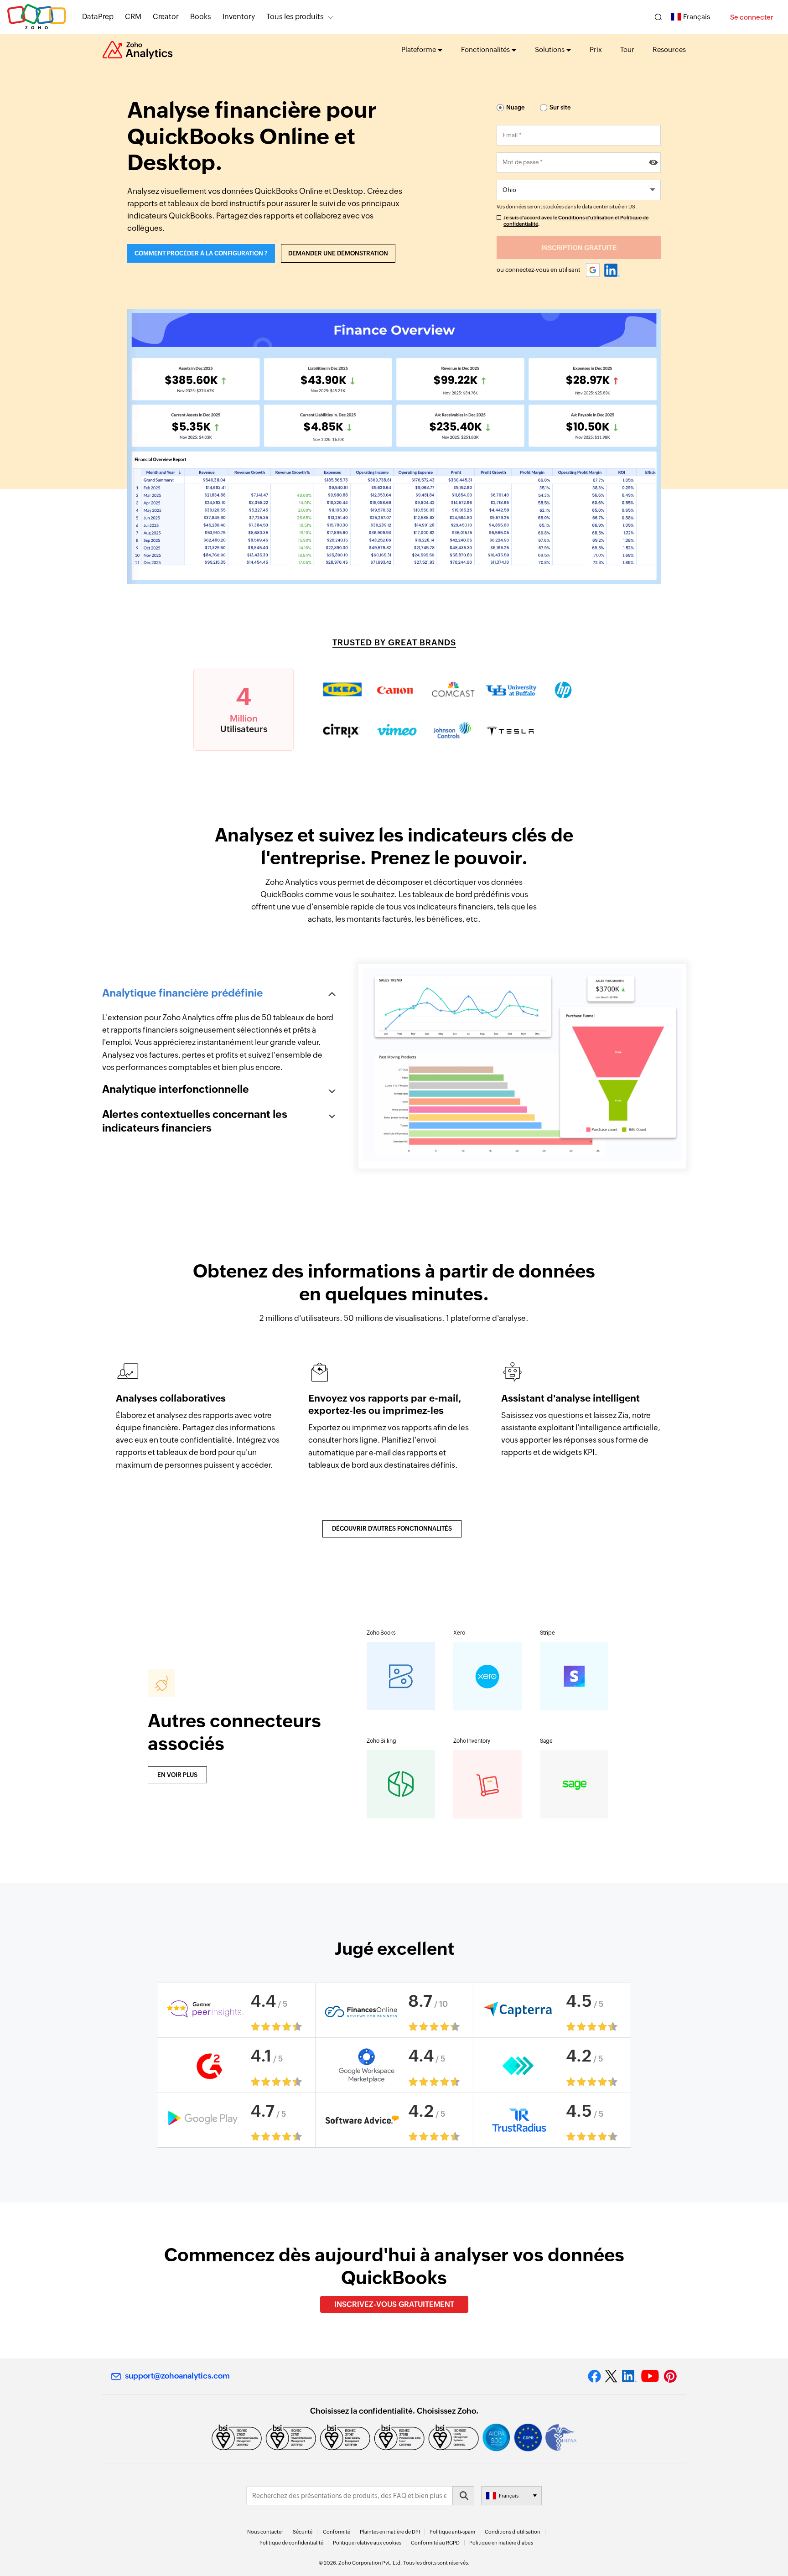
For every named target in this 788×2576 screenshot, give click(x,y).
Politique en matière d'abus (501, 2543)
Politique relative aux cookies (367, 2543)
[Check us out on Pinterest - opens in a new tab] (670, 2376)
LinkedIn (612, 270)
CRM (133, 17)
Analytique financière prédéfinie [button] (183, 993)
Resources (669, 49)
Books (201, 17)
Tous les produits (295, 17)
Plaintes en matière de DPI (390, 2532)
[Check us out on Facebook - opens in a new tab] (594, 2376)
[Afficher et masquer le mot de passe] (653, 163)
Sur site (560, 107)
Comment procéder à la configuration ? (201, 253)
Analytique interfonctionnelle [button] (176, 1089)
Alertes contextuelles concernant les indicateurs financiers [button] (195, 1121)
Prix (596, 49)
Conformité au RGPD (435, 2543)
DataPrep (98, 17)
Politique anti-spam (452, 2532)
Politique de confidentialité (291, 2543)
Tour (627, 49)
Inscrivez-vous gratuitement (394, 2304)
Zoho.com (36, 17)
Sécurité (303, 2532)
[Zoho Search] (658, 17)
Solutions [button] (550, 49)
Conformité (337, 2532)
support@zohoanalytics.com (177, 2376)
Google (593, 270)
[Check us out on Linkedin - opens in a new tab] (629, 2376)
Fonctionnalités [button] (485, 49)
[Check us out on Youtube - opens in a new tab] (650, 2376)
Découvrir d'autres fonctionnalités (392, 1529)
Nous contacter (265, 2532)
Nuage (516, 107)
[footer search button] (463, 2496)
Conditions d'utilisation (586, 218)
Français (697, 17)
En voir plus (177, 1775)
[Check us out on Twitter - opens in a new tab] (612, 2376)
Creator (166, 17)
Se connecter (752, 17)
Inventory (239, 17)
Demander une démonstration (338, 253)
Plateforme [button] (419, 49)
